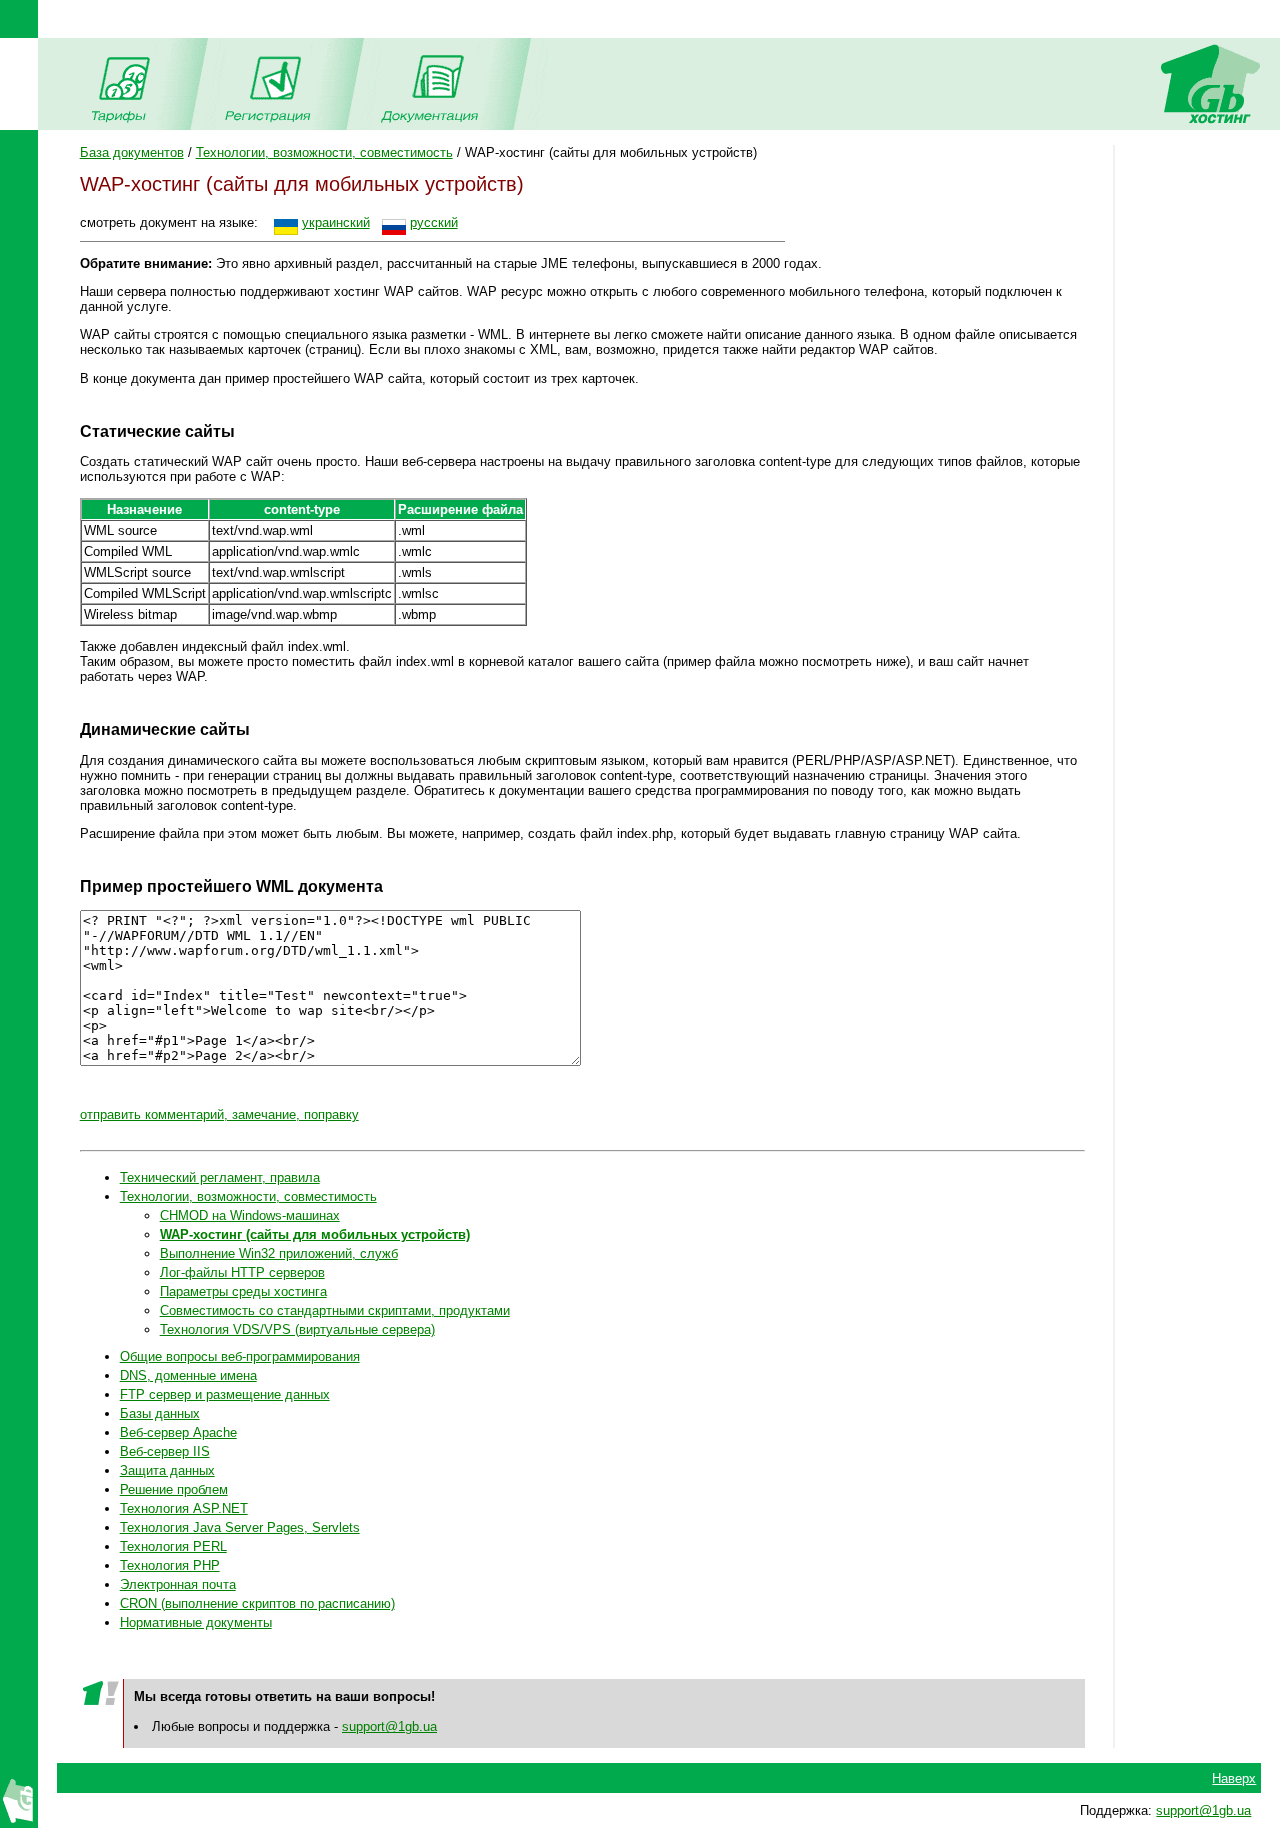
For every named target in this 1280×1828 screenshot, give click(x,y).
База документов (132, 152)
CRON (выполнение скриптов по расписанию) (257, 1603)
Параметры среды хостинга (243, 1291)
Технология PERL (173, 1546)
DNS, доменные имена (188, 1375)
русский (434, 222)
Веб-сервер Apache (178, 1432)
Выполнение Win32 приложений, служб (279, 1253)
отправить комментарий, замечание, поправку (219, 1114)
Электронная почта (178, 1584)
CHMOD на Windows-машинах (250, 1215)
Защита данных (167, 1470)
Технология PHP (170, 1565)
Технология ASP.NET (184, 1508)
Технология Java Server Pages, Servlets (240, 1527)
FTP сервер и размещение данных (225, 1394)
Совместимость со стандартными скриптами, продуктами (335, 1310)
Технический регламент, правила (220, 1177)
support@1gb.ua (389, 1726)
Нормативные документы (196, 1622)
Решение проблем (174, 1489)
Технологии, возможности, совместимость (324, 152)
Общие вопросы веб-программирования (240, 1356)
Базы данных (160, 1413)
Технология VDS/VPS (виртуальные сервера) (297, 1329)
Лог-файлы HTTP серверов (242, 1272)
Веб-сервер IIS (165, 1451)
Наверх (1234, 1778)
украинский (336, 222)
